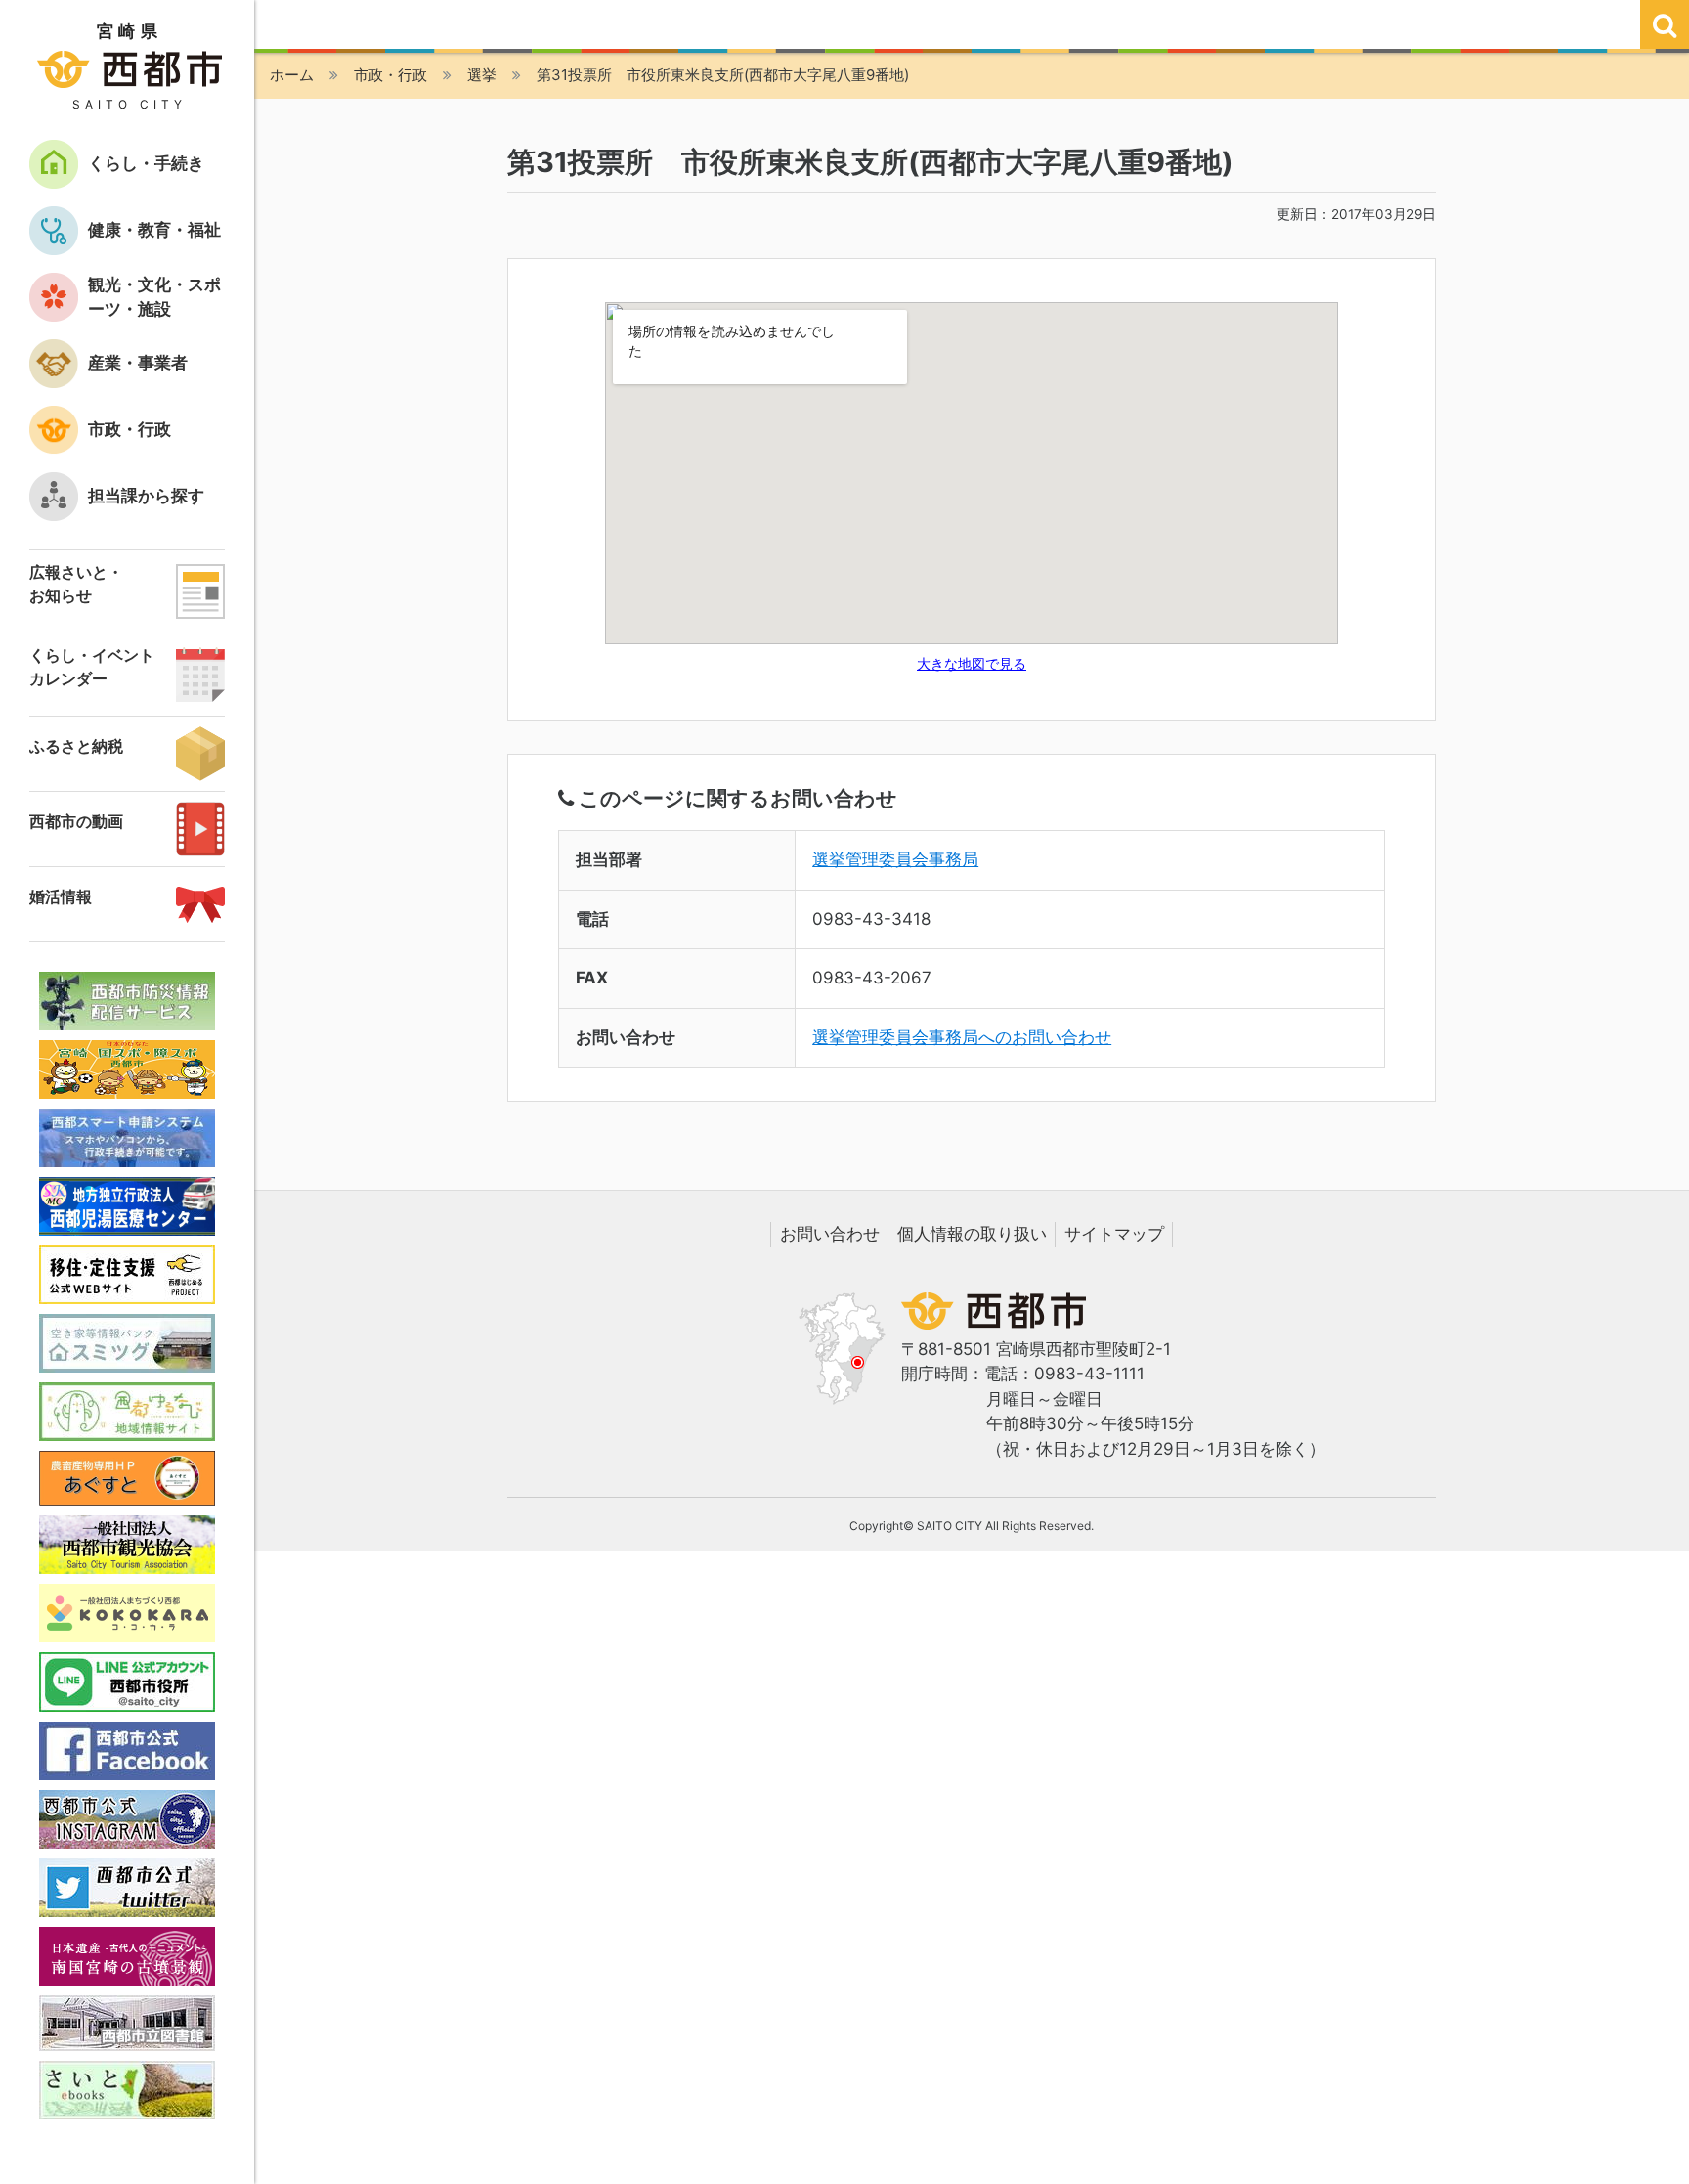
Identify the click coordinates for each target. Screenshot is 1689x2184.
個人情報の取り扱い (972, 1234)
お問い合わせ (830, 1234)
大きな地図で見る (972, 664)
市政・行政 (390, 75)
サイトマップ (1114, 1234)
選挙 (482, 75)
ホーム (292, 75)
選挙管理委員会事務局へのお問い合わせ (962, 1037)
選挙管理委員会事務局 (895, 859)
